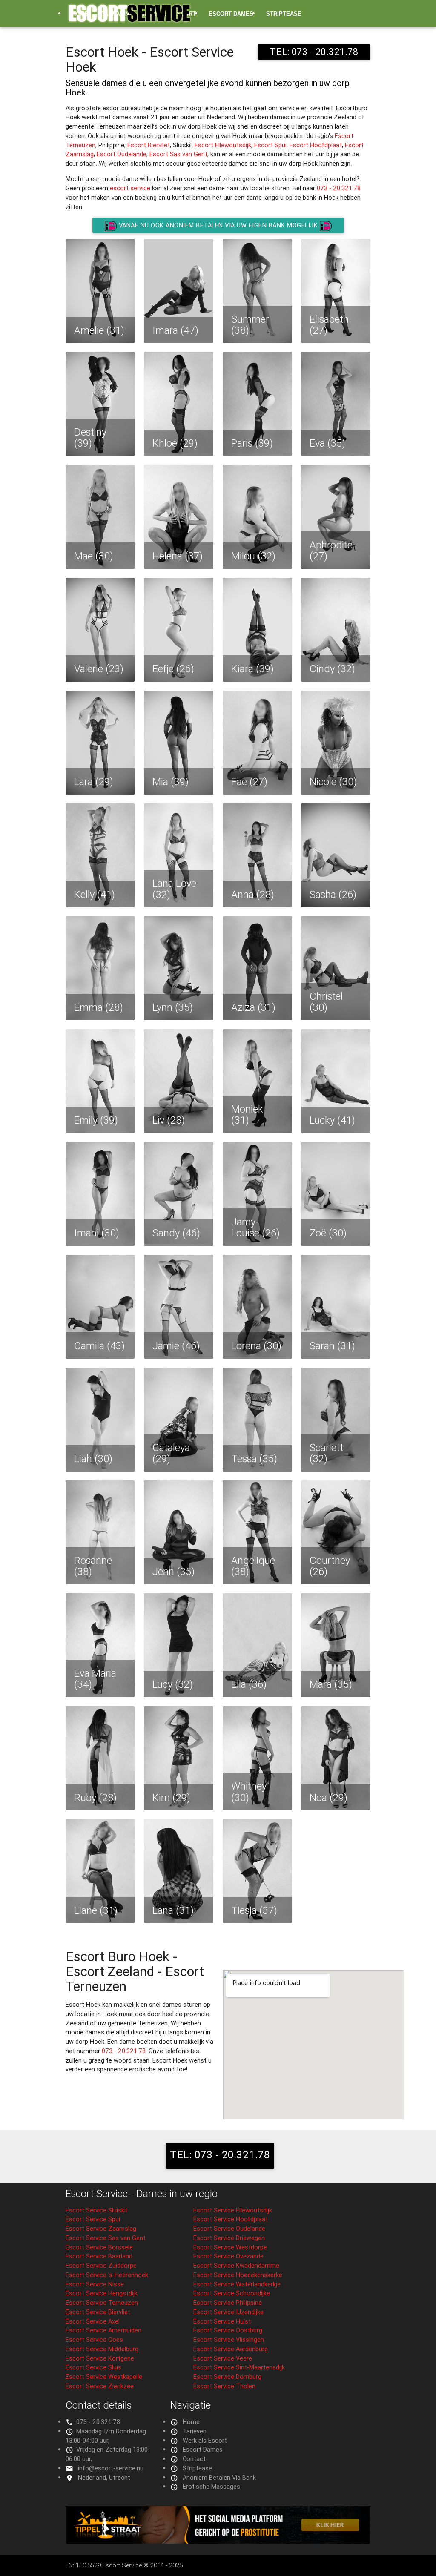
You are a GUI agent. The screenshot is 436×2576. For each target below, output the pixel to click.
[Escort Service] (129, 17)
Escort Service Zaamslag (101, 2228)
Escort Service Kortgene (100, 2358)
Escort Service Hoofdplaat (231, 2219)
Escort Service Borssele (99, 2247)
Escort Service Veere (223, 2358)
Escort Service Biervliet (98, 2312)
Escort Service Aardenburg (231, 2349)
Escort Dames (231, 14)
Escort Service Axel (93, 2321)
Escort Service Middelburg (102, 2349)
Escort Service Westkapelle (104, 2377)
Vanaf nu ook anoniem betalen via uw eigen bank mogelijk (218, 225)
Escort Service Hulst (222, 2321)
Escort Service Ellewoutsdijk (233, 2210)
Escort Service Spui (93, 2219)
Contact (194, 2459)
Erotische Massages (105, 42)
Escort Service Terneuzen (102, 2302)
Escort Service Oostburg (228, 2330)
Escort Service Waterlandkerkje (237, 2284)
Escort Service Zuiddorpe (101, 2265)
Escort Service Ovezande (228, 2256)
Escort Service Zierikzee (100, 2386)
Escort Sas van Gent (178, 154)
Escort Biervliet (149, 145)
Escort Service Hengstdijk (102, 2293)
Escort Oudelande (122, 154)
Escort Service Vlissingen (229, 2339)
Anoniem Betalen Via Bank (219, 2477)
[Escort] (218, 2541)
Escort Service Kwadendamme (236, 2265)
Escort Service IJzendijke (228, 2312)
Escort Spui (270, 145)
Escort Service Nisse (95, 2284)
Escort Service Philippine (228, 2302)
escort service (130, 188)
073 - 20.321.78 (339, 188)
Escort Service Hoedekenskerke (238, 2275)
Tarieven (195, 2431)
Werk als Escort (205, 2440)
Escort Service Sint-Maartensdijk (239, 2367)
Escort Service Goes (94, 2339)
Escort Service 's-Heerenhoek (107, 2275)
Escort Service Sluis (93, 2367)
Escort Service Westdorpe (230, 2247)
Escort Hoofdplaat (316, 145)
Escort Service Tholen (224, 2386)
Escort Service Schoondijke (232, 2293)
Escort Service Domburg (227, 2377)
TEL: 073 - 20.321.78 (220, 2155)
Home (191, 2422)
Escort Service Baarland (99, 2256)
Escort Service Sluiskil (96, 2210)
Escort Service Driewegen (229, 2238)
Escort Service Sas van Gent (106, 2238)
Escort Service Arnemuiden (103, 2330)
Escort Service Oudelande (229, 2228)
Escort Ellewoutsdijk (223, 145)
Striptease (284, 14)
